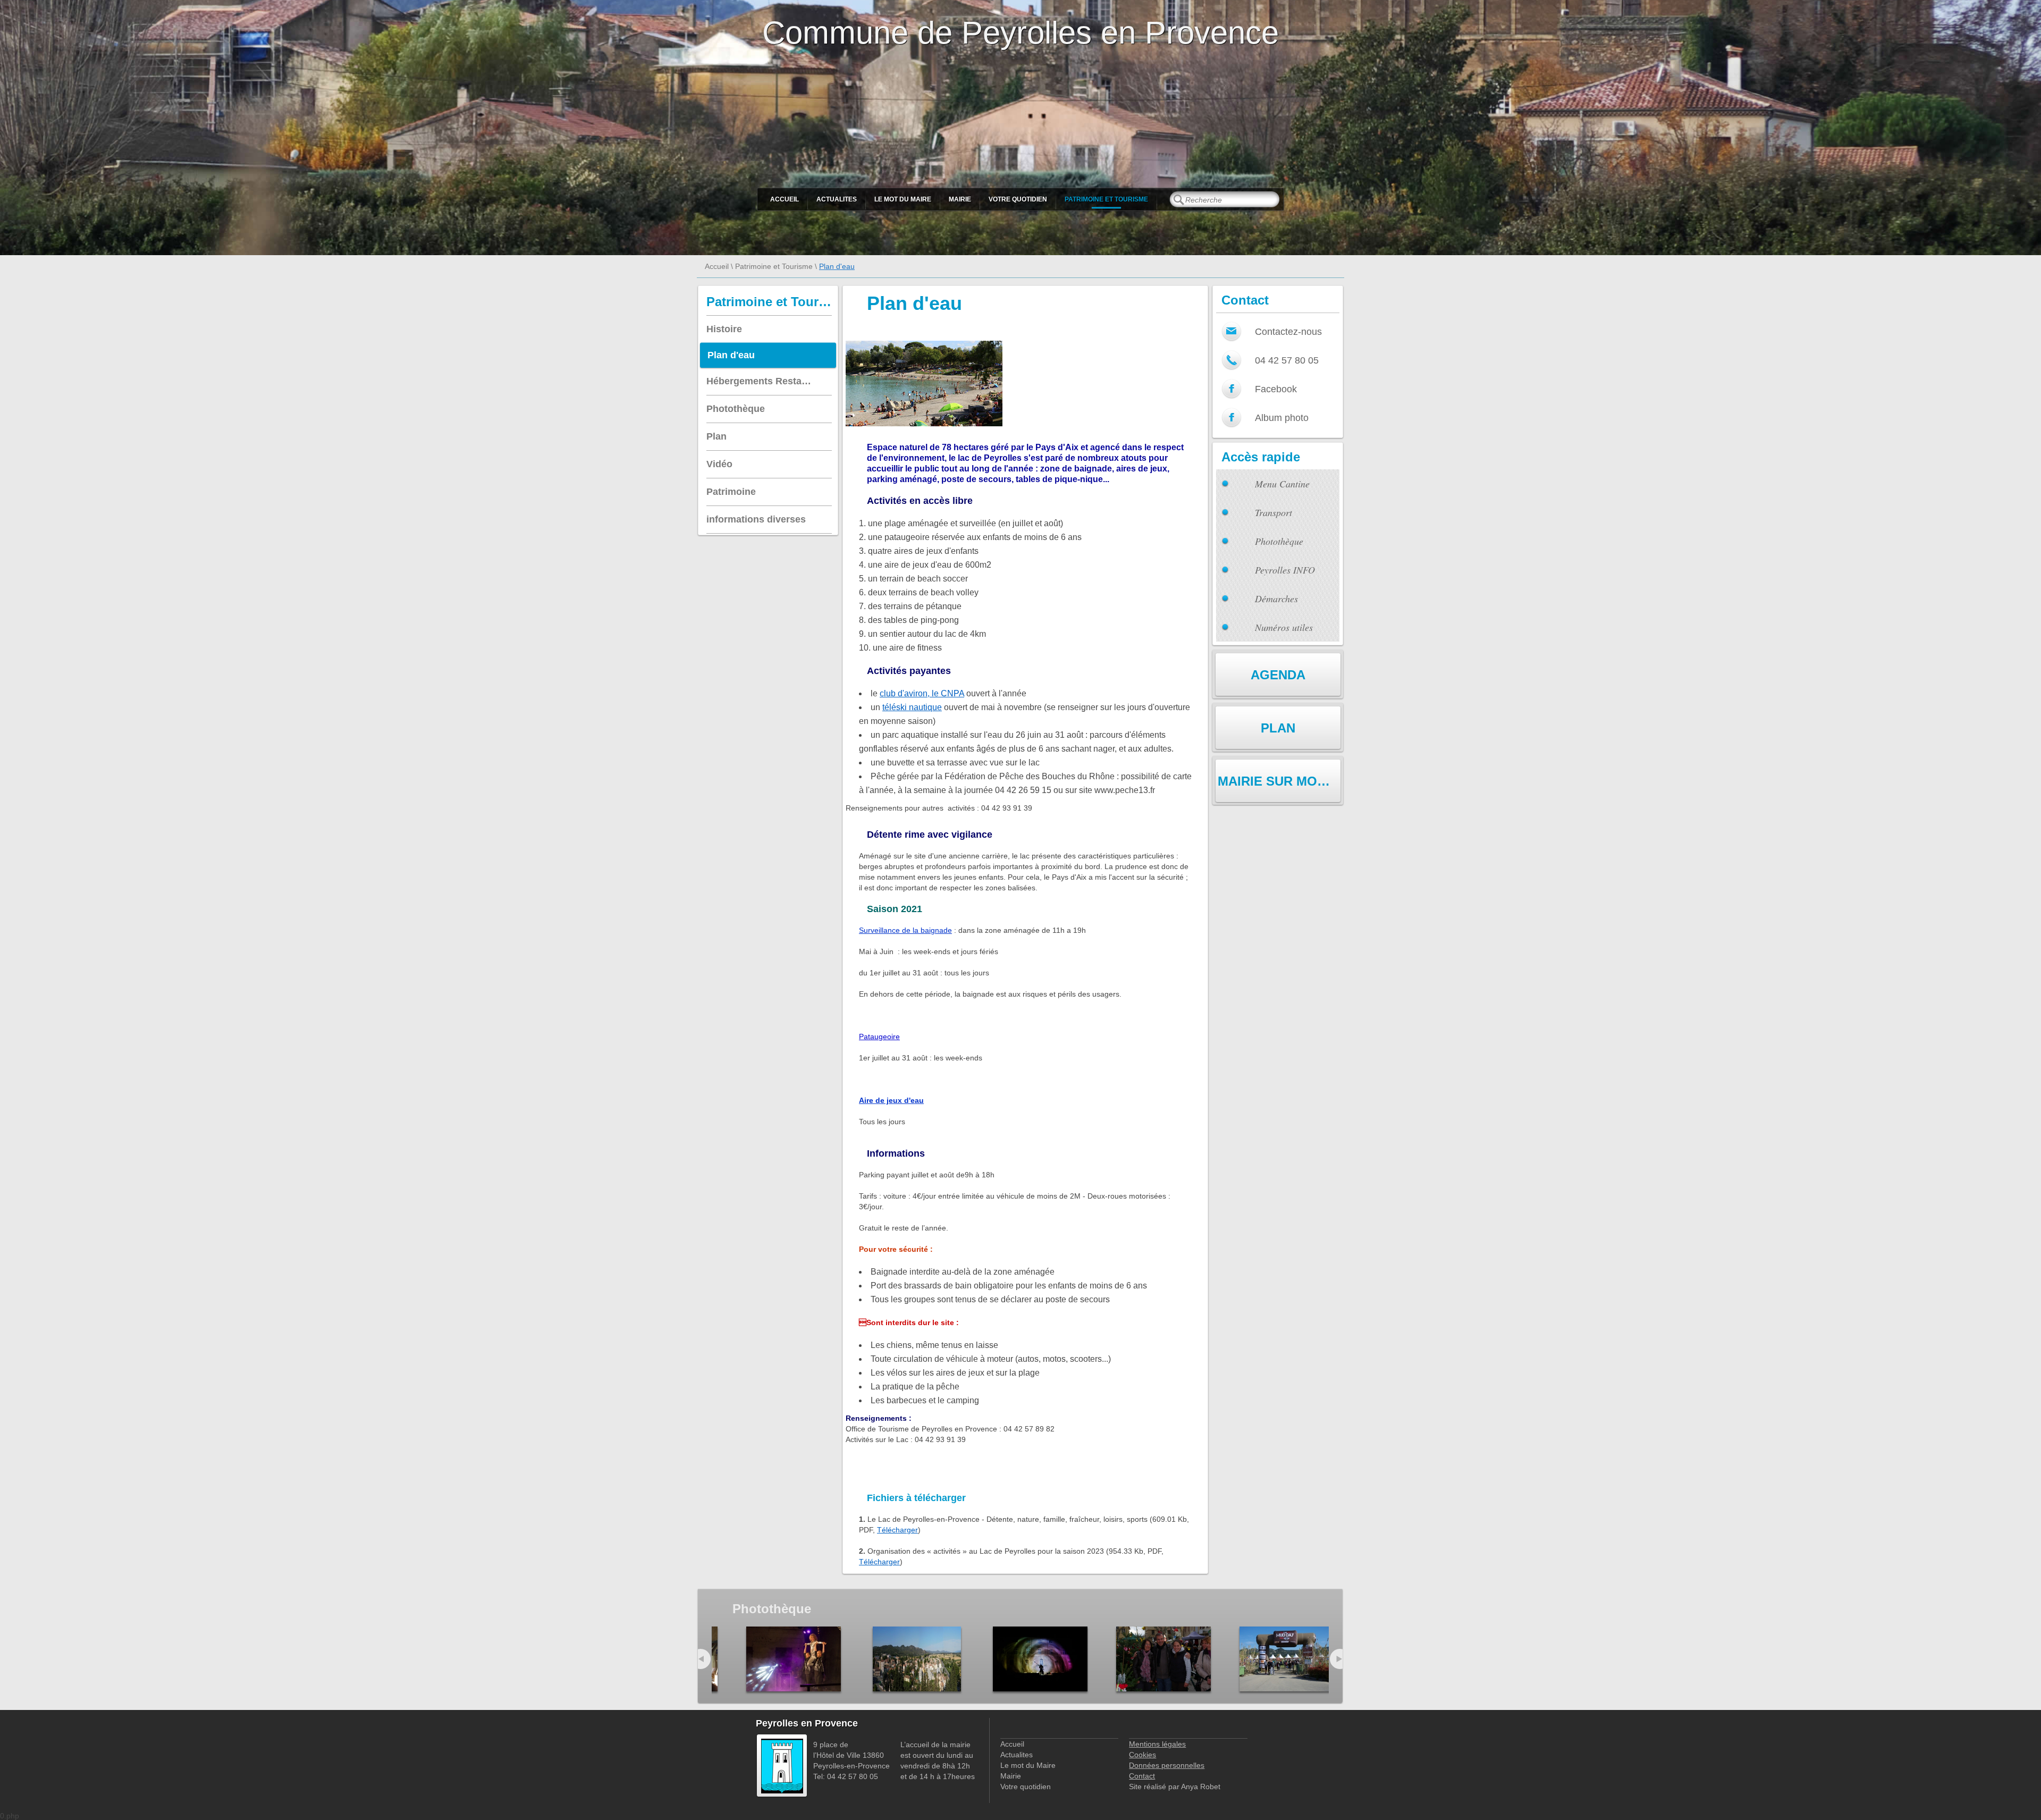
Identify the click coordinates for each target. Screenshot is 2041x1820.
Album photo (1282, 418)
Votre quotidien (1018, 199)
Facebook (1276, 389)
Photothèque (1279, 541)
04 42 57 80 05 (1287, 360)
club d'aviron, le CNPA (922, 693)
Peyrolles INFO (1285, 570)
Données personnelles (1167, 1765)
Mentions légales (1157, 1744)
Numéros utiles (1284, 627)
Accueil (785, 199)
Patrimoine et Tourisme (1106, 199)
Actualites (837, 199)
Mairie (960, 199)
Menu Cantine (1282, 484)
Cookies (1142, 1755)
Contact (1142, 1776)
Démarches (1276, 599)
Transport (1273, 512)
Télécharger (897, 1530)
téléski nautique (912, 707)
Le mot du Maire (903, 199)
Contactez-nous (1288, 332)
